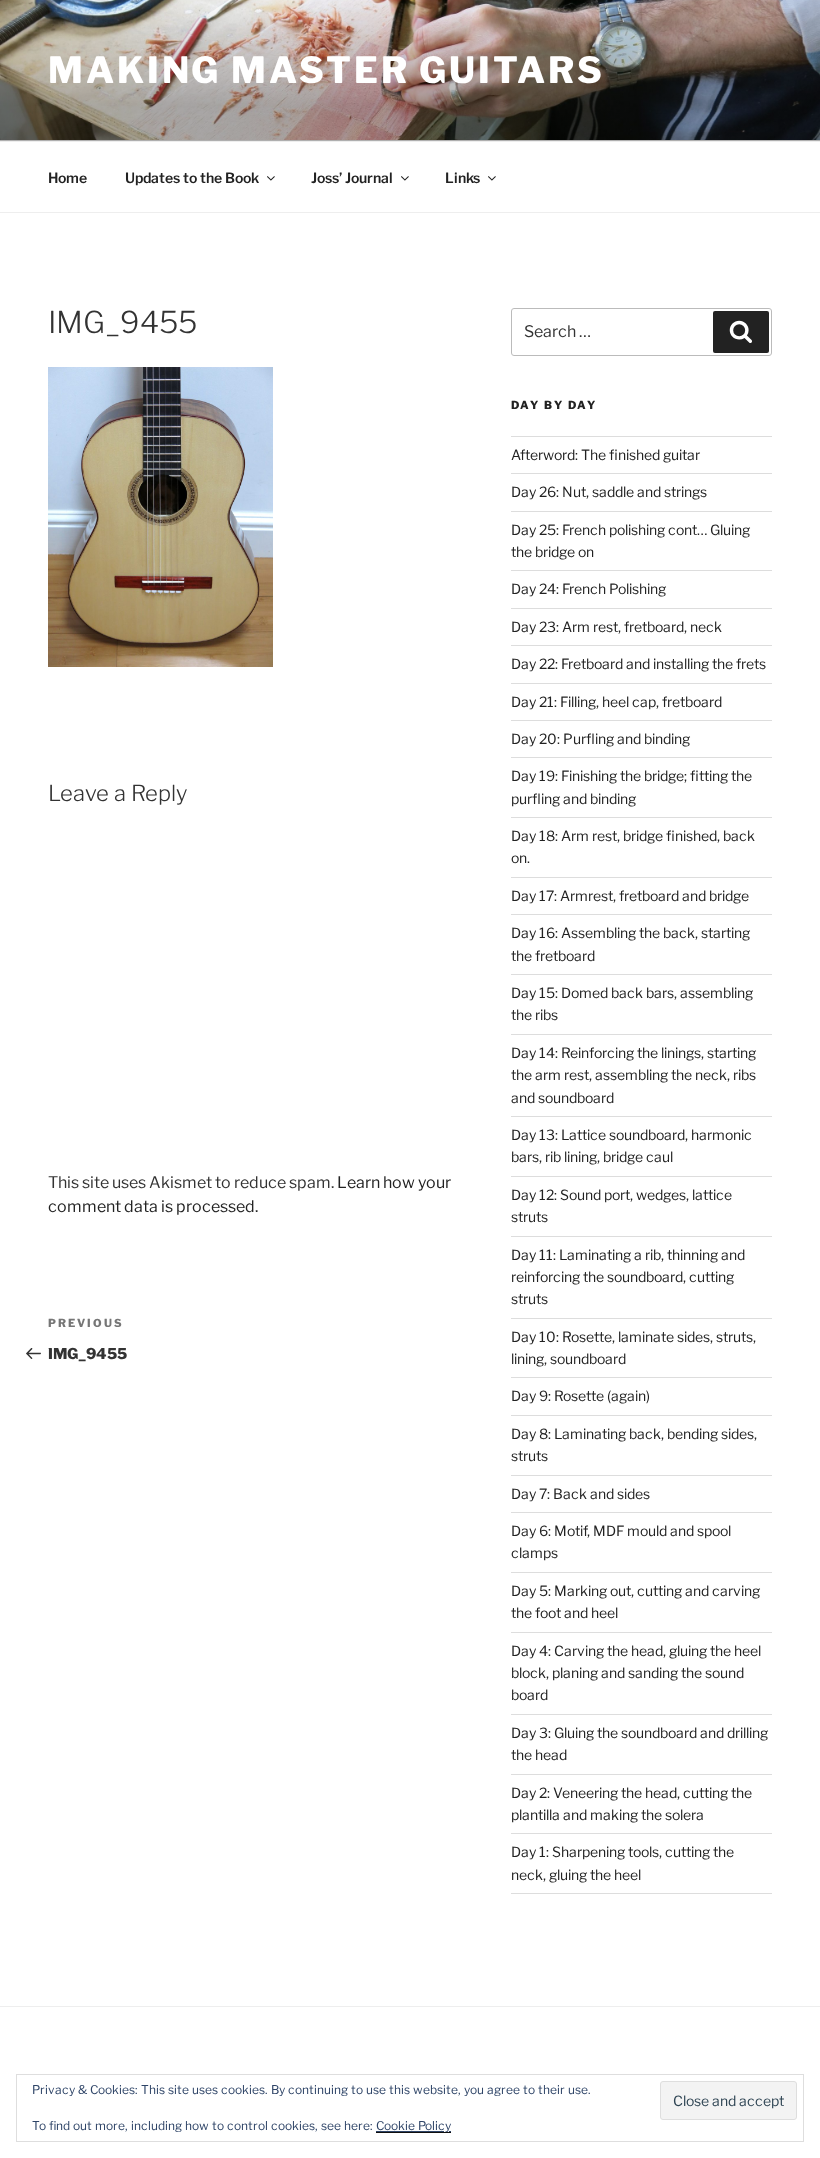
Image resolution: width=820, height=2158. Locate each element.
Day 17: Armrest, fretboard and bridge (630, 895)
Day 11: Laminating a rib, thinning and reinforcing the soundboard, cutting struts (628, 1277)
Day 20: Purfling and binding (600, 738)
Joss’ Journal (352, 177)
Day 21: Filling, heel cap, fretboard (616, 701)
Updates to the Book (192, 177)
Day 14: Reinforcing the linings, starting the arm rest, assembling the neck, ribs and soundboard (633, 1075)
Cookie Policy (413, 2125)
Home (67, 177)
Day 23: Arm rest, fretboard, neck (616, 626)
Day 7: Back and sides (580, 1493)
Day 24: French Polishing (588, 588)
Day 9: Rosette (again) (580, 1395)
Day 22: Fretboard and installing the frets (638, 663)
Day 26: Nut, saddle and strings (609, 491)
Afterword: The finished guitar (605, 454)
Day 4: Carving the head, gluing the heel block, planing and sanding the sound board (636, 1673)
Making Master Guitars (326, 70)
